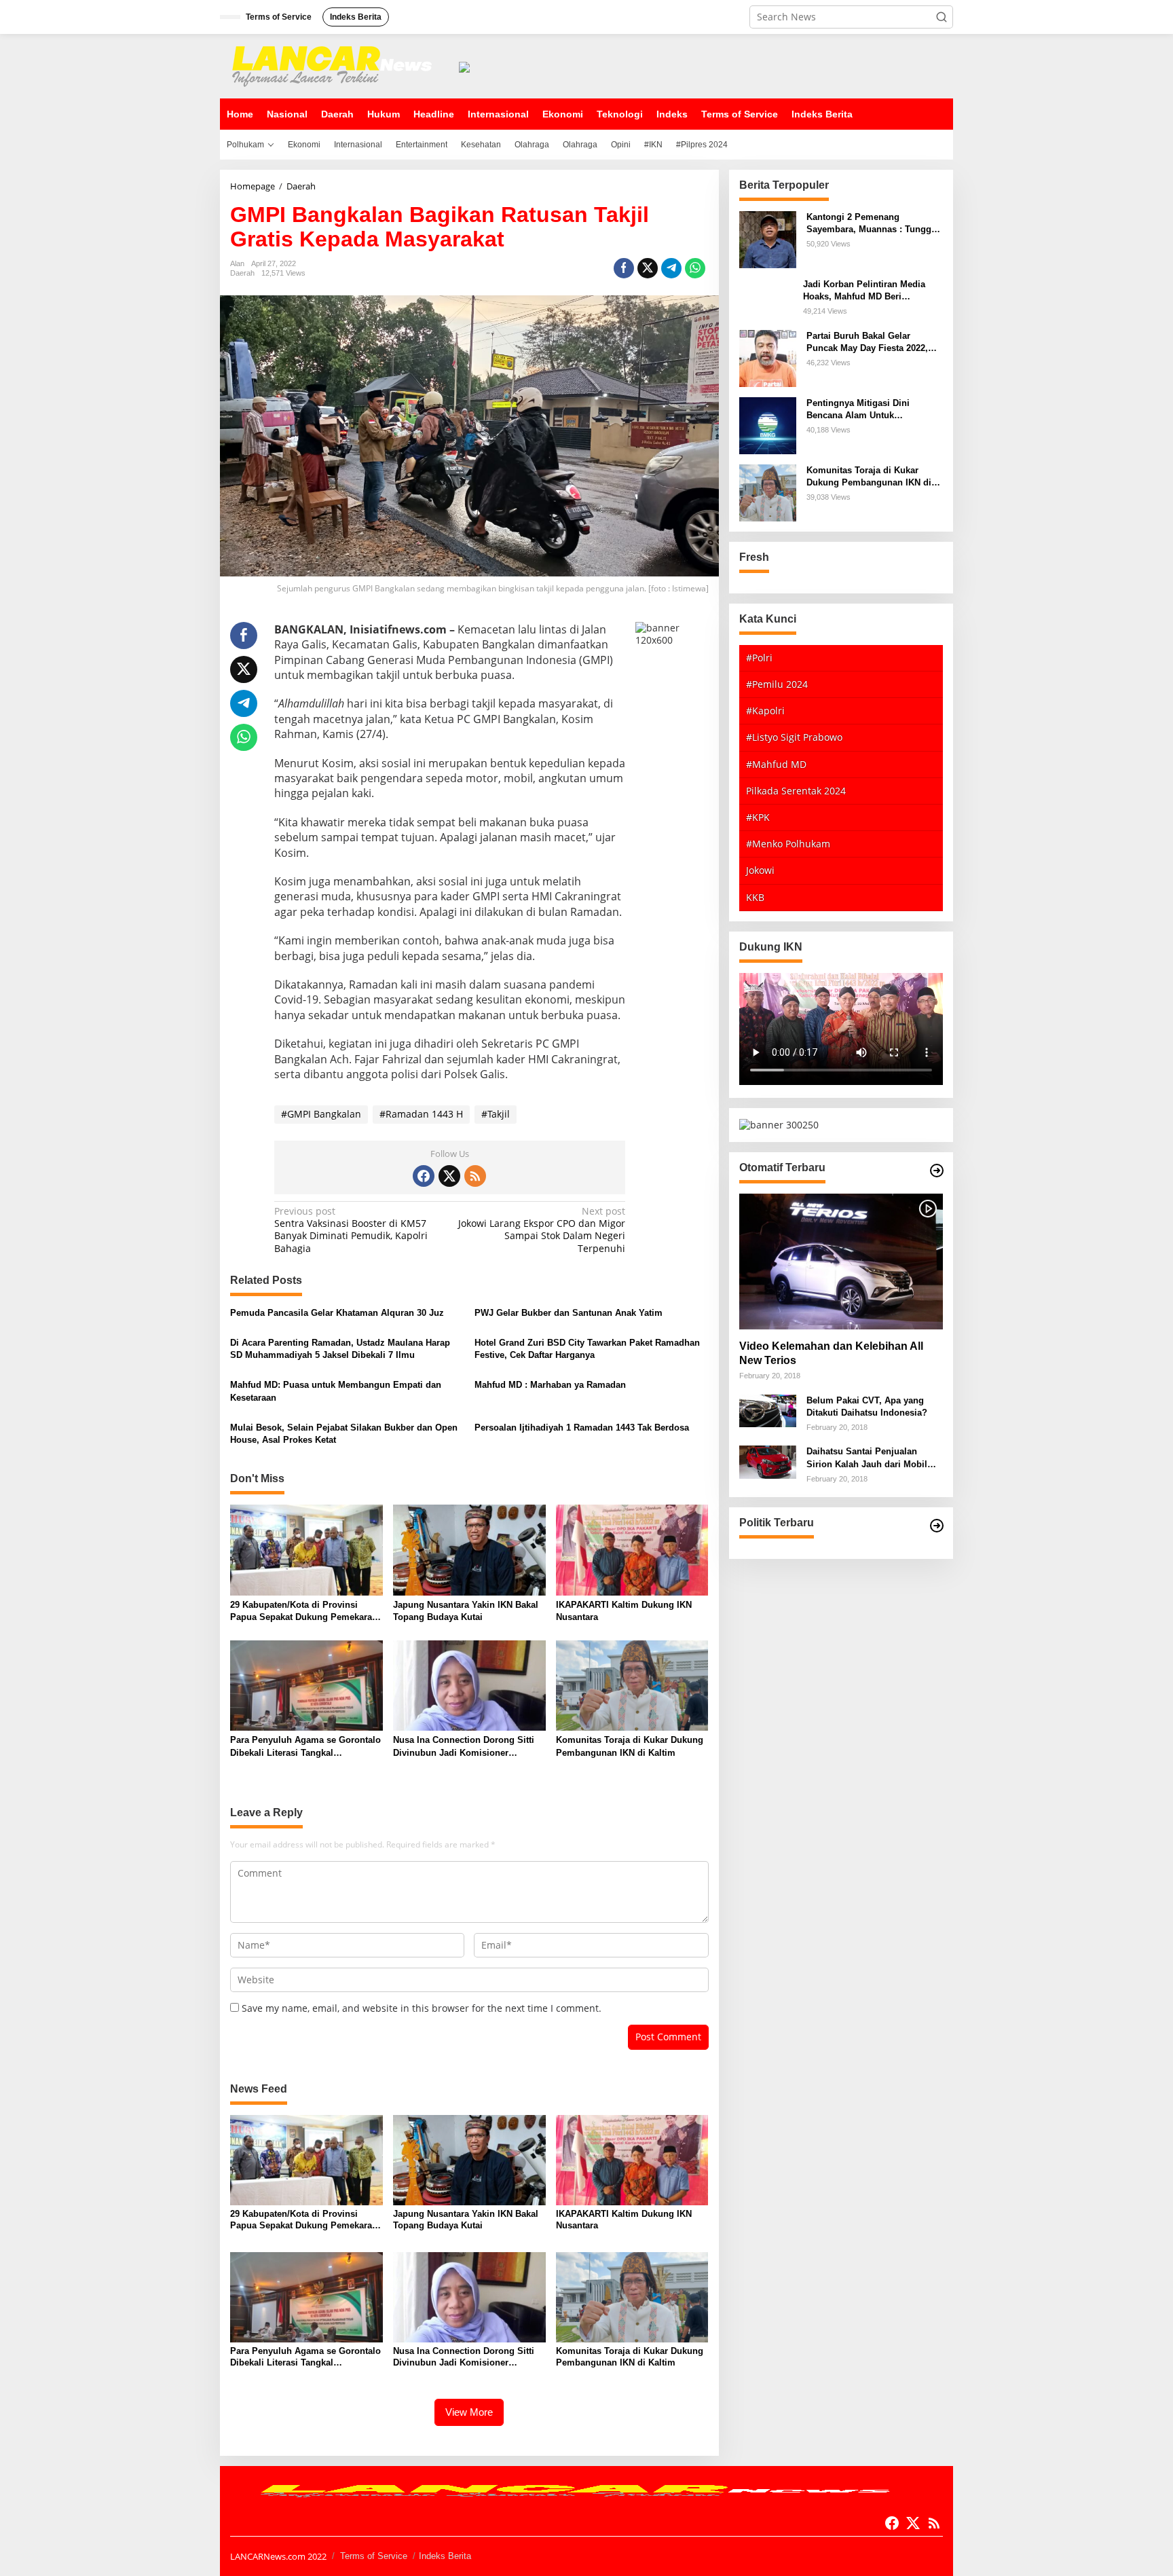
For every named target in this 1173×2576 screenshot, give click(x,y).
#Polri (759, 658)
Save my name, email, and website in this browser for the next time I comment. (422, 2008)
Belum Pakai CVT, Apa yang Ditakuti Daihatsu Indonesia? (867, 1406)
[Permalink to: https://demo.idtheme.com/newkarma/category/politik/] (937, 1526)
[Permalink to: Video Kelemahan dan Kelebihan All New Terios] (841, 1262)
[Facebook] (424, 1176)
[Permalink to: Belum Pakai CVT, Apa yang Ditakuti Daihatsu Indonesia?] (768, 1410)
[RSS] (475, 1176)
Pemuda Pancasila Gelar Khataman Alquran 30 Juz (337, 1313)
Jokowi (760, 870)
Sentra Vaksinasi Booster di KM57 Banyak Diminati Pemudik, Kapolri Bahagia (351, 1230)
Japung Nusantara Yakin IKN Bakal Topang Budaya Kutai (466, 1611)
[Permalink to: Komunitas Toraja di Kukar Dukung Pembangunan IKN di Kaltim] (632, 1685)
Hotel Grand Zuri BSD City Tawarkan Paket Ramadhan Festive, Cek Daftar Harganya (587, 1349)
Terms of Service (374, 2556)
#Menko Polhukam (788, 844)
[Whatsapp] (695, 268)
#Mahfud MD (776, 764)
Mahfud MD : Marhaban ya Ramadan (550, 1385)
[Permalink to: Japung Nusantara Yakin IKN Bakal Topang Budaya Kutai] (469, 1549)
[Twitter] (449, 1176)
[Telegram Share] (671, 268)
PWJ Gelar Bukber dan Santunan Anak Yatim (569, 1313)
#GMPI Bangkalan (321, 1114)
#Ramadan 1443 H (421, 1114)
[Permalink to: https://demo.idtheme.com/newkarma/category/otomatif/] (937, 1171)
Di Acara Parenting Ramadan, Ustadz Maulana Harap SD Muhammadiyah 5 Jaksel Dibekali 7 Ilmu (340, 1349)
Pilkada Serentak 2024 (796, 791)
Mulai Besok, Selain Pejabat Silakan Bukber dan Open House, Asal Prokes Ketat (344, 1434)
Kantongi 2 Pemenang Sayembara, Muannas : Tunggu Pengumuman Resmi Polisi (872, 224)
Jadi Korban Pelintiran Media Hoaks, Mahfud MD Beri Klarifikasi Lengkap (864, 291)
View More (469, 2412)
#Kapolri (765, 711)
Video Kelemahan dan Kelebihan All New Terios (831, 1353)
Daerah (242, 273)
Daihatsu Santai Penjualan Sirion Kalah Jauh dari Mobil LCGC (867, 1458)
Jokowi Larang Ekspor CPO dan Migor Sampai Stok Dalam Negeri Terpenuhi (542, 1230)
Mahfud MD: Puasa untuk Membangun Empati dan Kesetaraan (336, 1391)
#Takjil (496, 1114)
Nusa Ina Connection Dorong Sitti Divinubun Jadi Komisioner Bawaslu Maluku (464, 1747)
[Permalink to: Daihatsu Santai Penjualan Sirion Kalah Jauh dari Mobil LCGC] (768, 1461)
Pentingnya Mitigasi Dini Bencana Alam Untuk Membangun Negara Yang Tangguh (860, 410)
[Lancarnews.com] (335, 65)
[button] (942, 17)
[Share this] (624, 268)
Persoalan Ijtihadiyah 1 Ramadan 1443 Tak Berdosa (582, 1428)
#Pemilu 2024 (777, 684)
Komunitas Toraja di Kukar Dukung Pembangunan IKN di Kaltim (630, 1746)
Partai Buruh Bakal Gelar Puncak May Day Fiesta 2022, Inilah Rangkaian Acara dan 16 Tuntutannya (870, 343)
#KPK (758, 817)
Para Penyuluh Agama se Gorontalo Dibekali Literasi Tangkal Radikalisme (305, 1747)
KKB (755, 897)
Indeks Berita (445, 2556)
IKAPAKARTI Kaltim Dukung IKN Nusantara (624, 1611)
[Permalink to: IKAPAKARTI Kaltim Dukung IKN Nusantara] (632, 1549)
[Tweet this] (648, 268)
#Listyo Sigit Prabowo (794, 737)
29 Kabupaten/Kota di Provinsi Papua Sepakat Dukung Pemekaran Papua (304, 1612)
